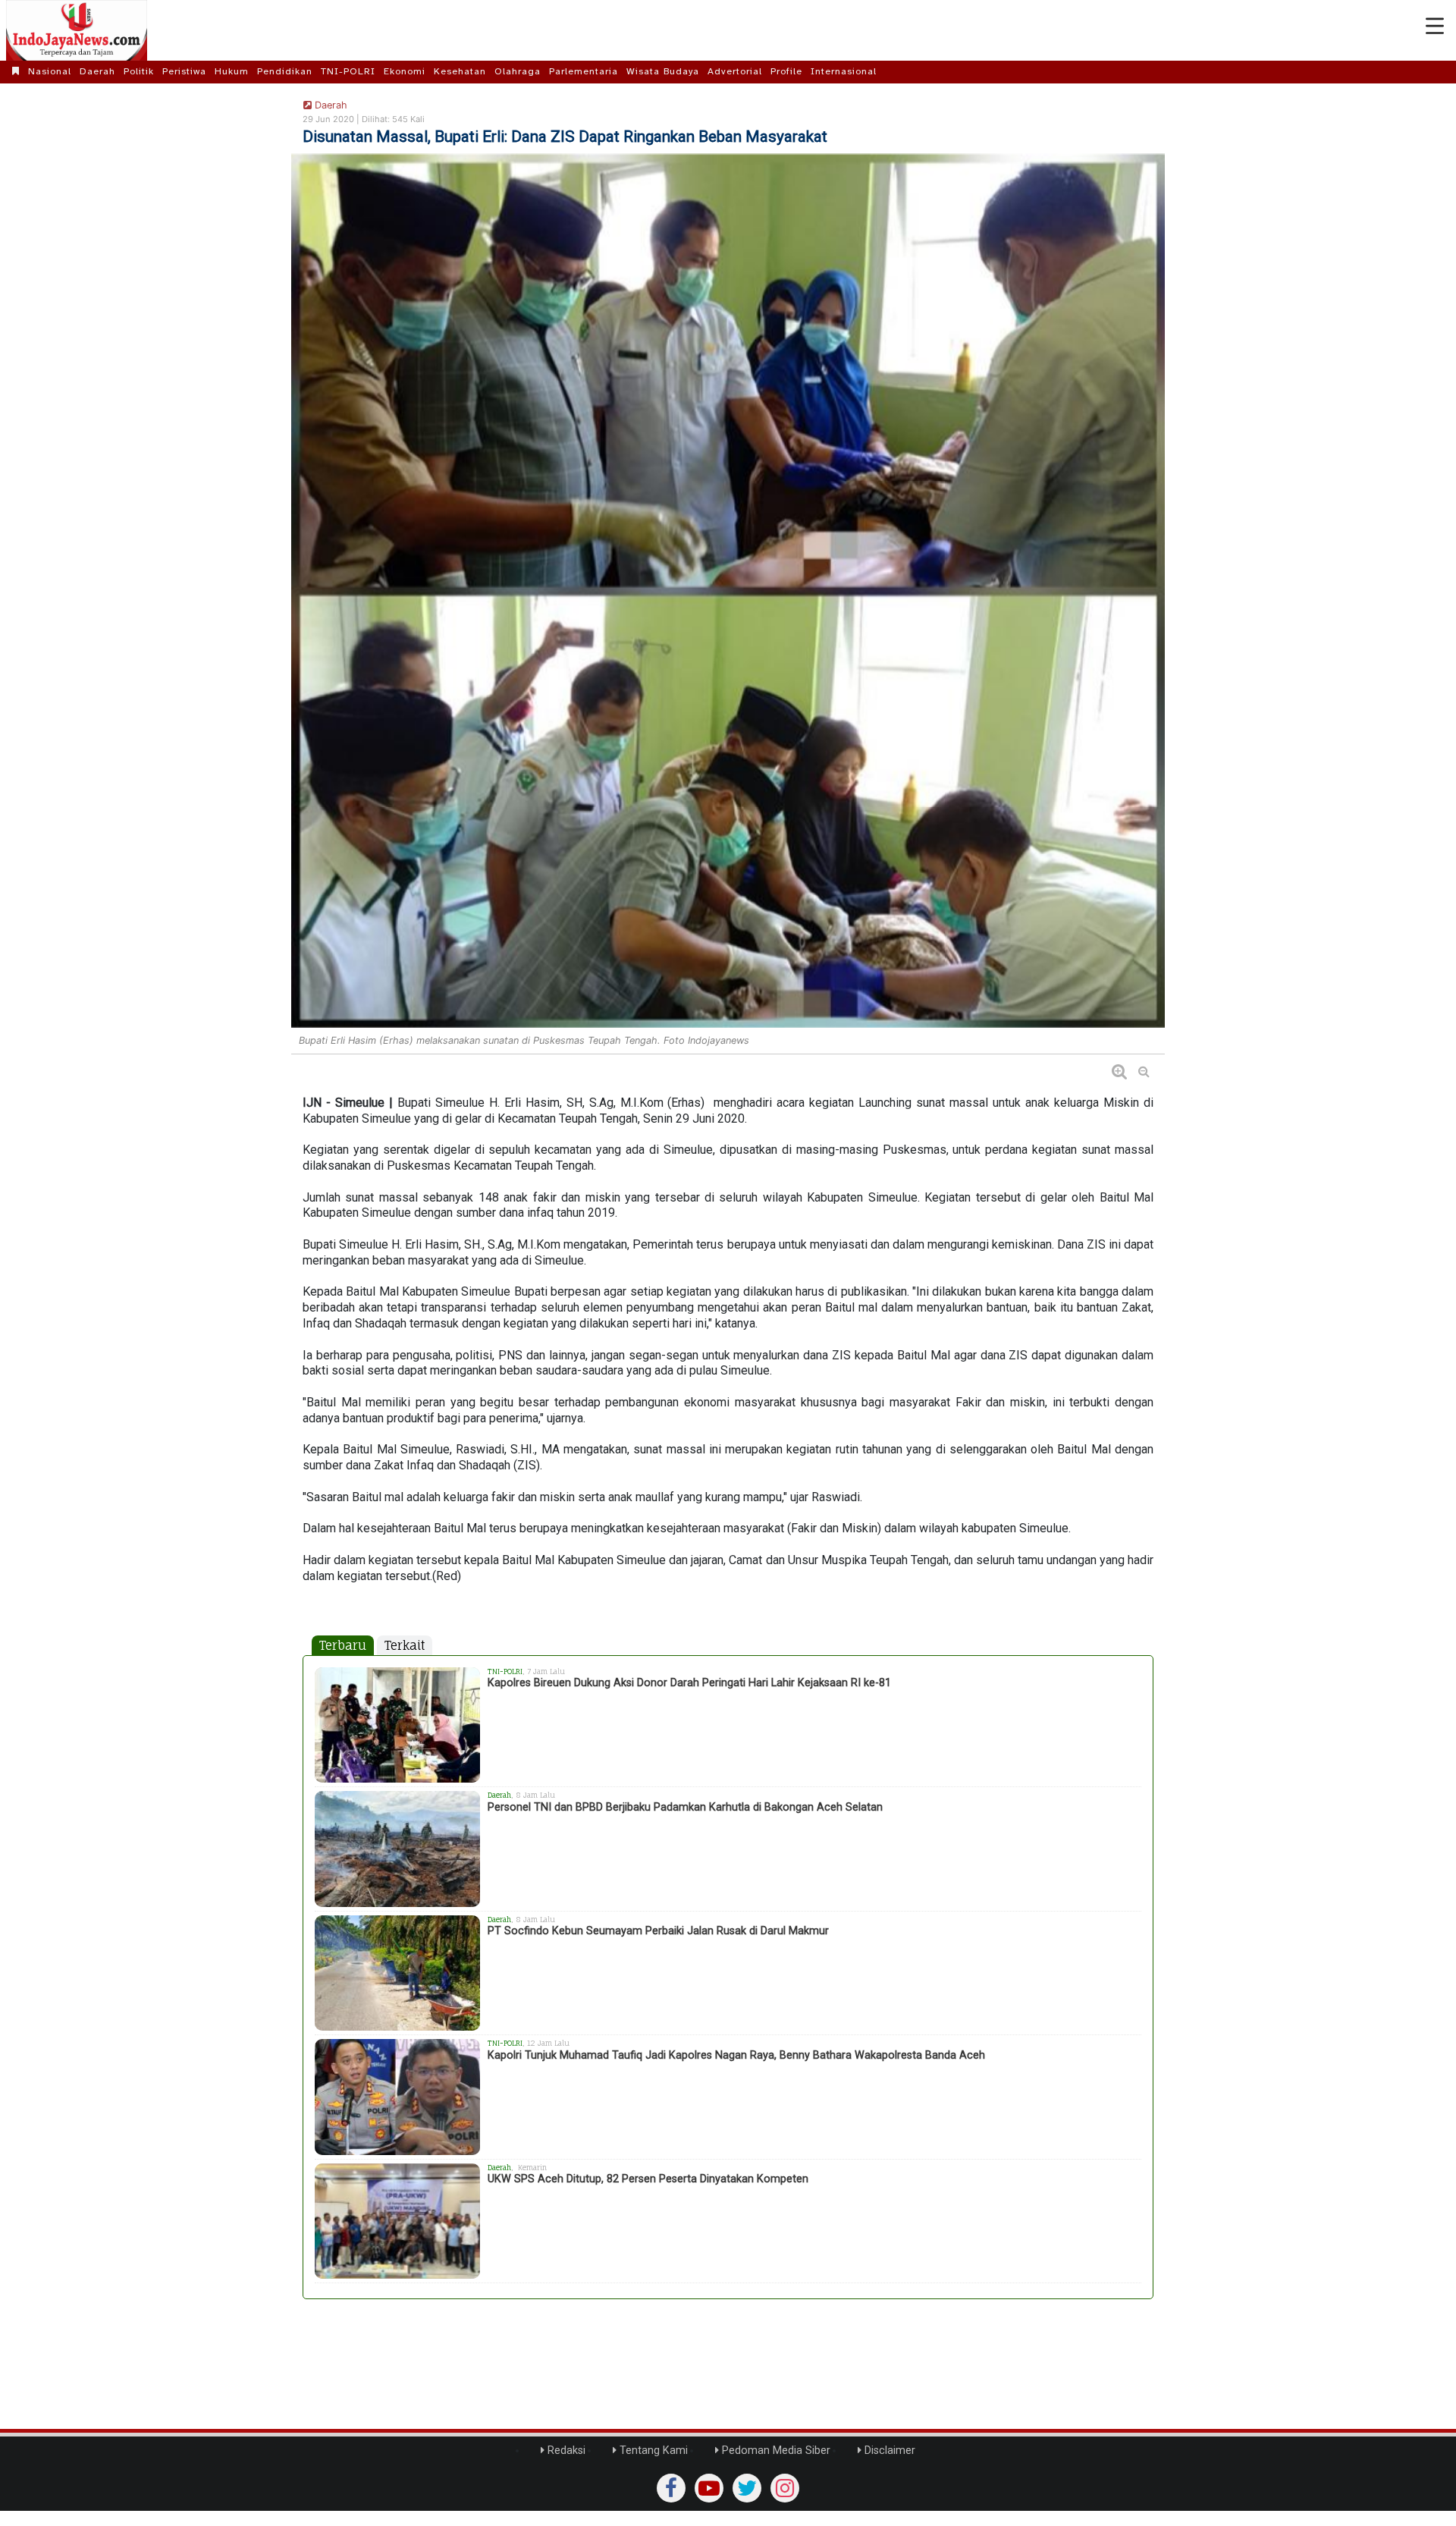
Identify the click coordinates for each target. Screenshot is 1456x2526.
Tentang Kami (652, 2451)
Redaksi (565, 2451)
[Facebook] (671, 2488)
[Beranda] (16, 71)
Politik (139, 71)
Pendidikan (285, 71)
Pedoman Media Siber (775, 2451)
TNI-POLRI (348, 71)
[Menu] (1435, 27)
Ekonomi (405, 71)
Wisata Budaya (663, 71)
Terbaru (343, 1645)
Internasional (844, 71)
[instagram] (785, 2488)
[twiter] (747, 2488)
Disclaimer (888, 2451)
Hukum (232, 71)
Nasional (50, 71)
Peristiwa (184, 71)
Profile (786, 71)
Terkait (405, 1645)
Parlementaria (584, 71)
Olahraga (518, 71)
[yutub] (709, 2488)
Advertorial (735, 71)
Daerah (97, 71)
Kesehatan (460, 71)
